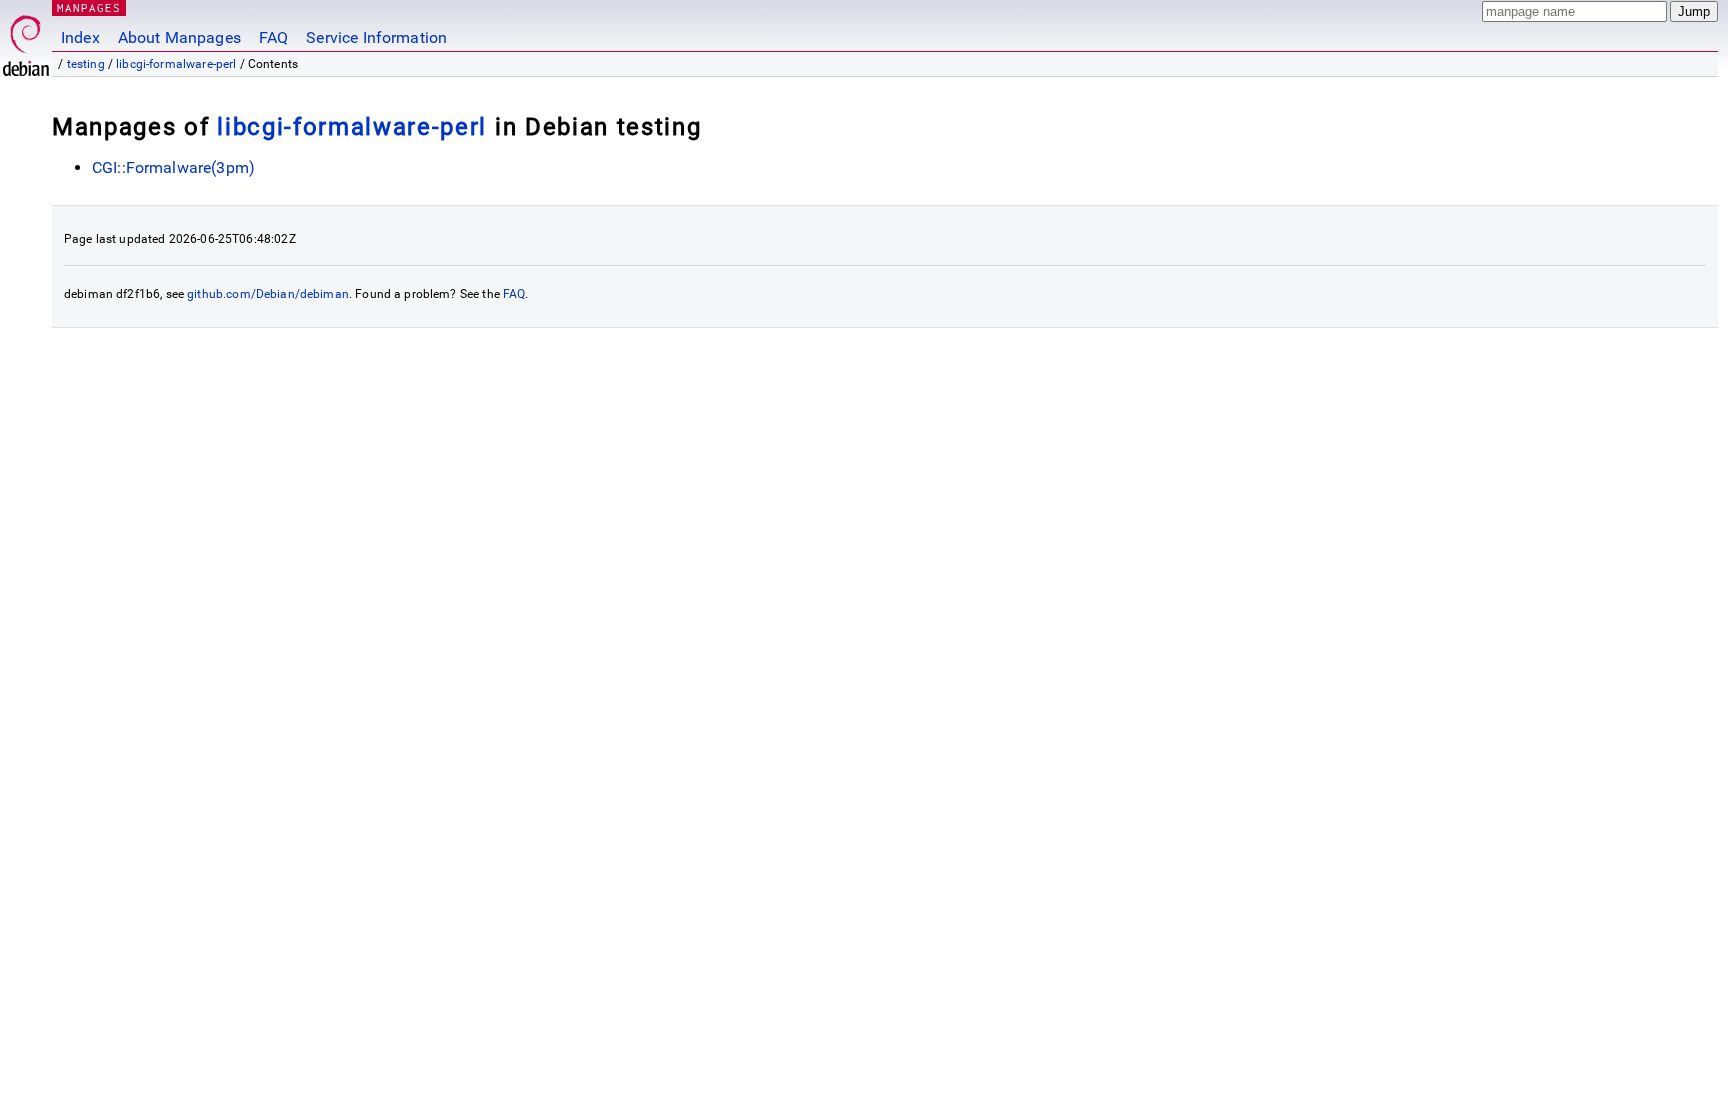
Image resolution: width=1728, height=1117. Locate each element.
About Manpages (179, 37)
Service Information (376, 37)
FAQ (273, 37)
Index (80, 37)
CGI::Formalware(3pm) (173, 167)
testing (86, 64)
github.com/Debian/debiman (268, 294)
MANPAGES (89, 7)
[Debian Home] (26, 40)
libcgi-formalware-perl (176, 64)
